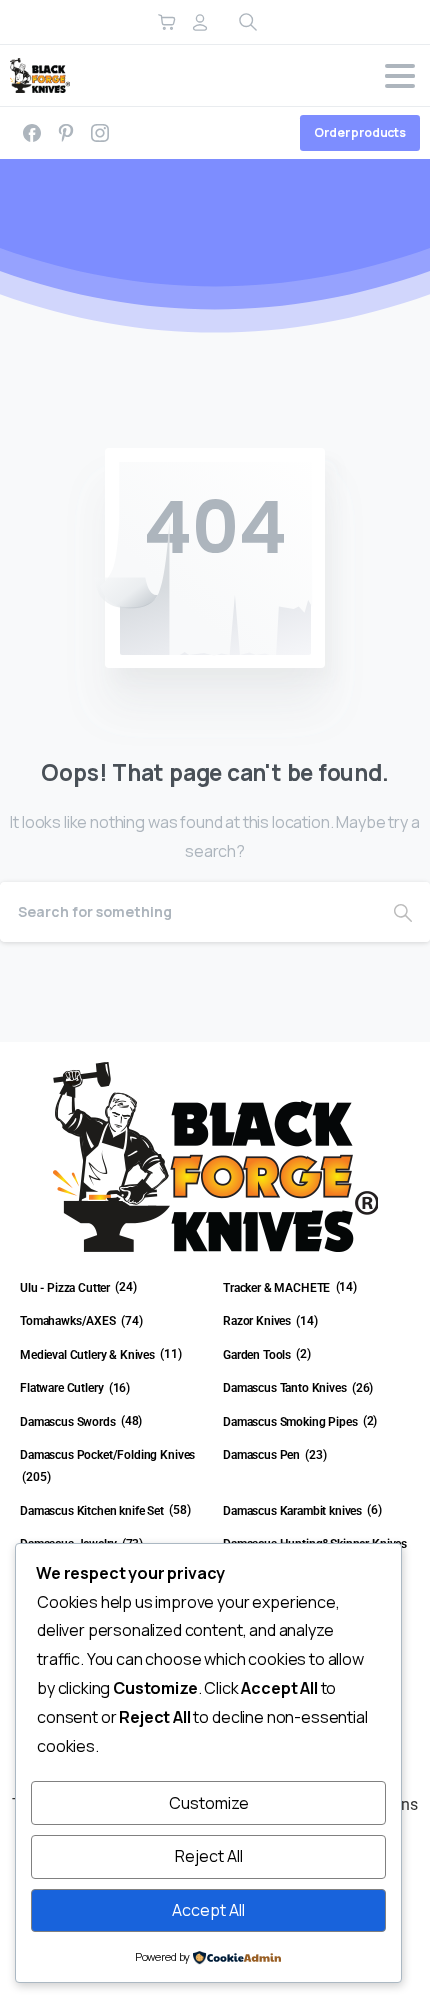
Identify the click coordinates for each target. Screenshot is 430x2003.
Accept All (208, 1910)
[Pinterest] (66, 133)
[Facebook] (32, 133)
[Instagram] (100, 133)
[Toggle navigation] (400, 76)
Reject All (209, 1856)
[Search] (403, 912)
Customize (209, 1803)
